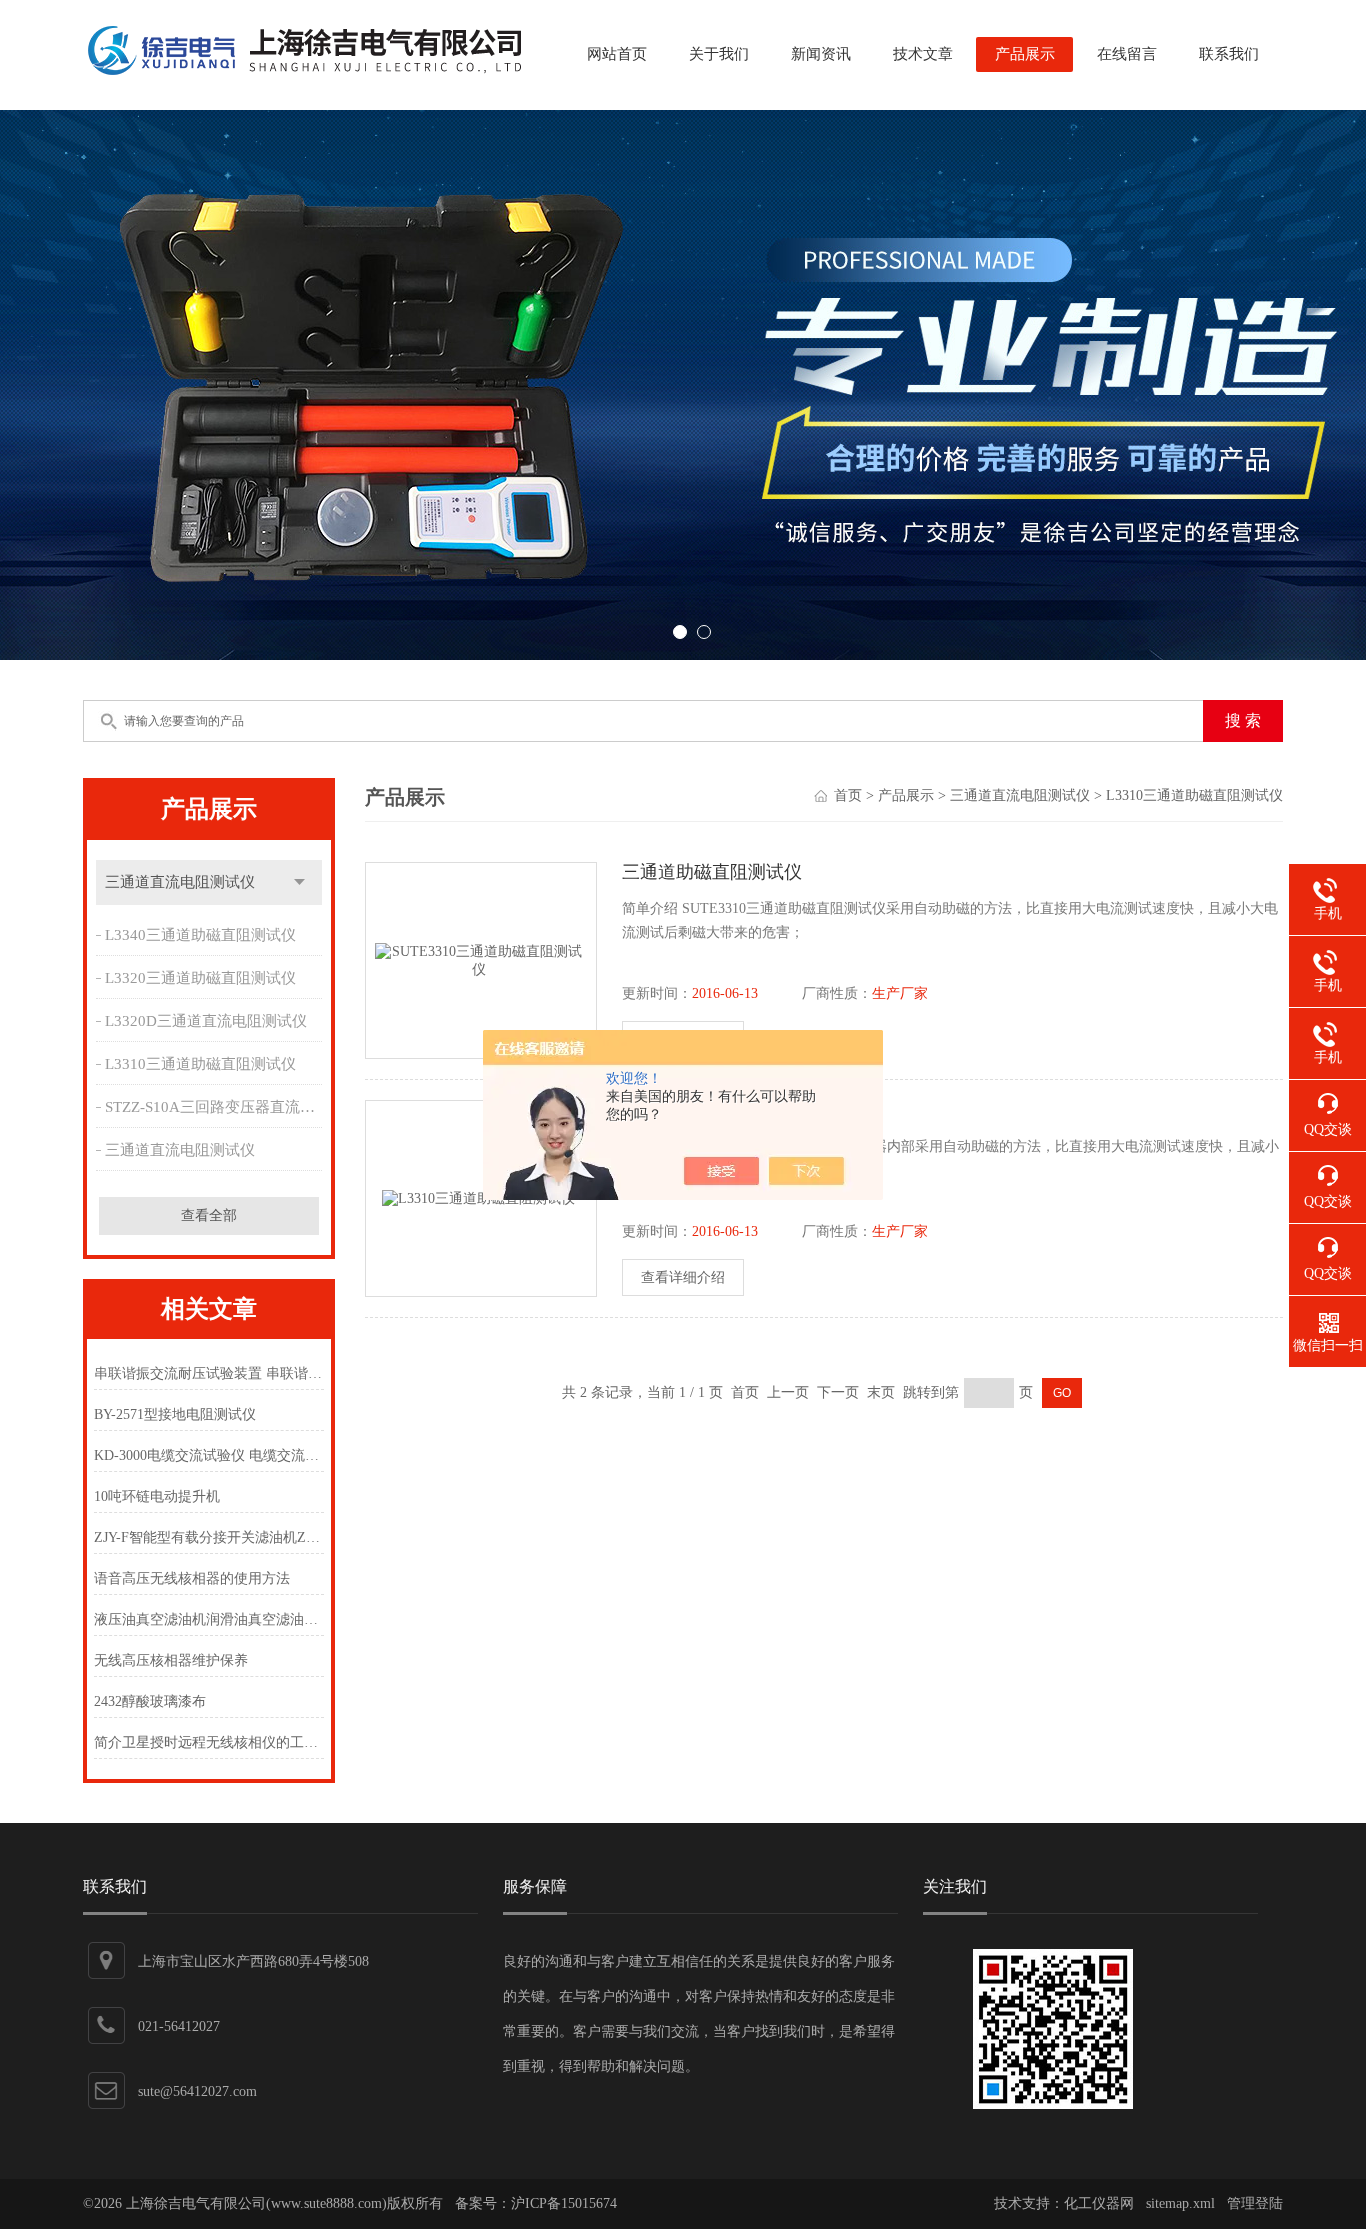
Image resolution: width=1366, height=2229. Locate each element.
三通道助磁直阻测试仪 (712, 872)
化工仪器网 (1099, 2203)
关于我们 (719, 54)
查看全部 (209, 1215)
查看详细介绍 (683, 1277)
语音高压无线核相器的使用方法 (192, 1578)
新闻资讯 (821, 54)
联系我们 (1229, 54)
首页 (848, 795)
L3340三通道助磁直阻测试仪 (200, 935)
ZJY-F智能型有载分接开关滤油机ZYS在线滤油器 (208, 1537)
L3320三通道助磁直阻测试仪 (200, 978)
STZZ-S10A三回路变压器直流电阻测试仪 (216, 1107)
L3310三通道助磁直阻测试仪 (200, 1064)
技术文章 (923, 54)
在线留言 (1127, 54)
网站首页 (617, 54)
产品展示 (1025, 54)
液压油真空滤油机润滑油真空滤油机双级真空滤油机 (208, 1619)
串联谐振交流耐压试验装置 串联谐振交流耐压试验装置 (208, 1373)
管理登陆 (1255, 2203)
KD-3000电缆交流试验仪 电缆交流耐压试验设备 (208, 1455)
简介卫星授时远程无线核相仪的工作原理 (208, 1742)
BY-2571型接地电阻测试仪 (175, 1414)
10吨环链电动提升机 (157, 1496)
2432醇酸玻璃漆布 (150, 1701)
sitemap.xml (1180, 2203)
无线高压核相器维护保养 (171, 1660)
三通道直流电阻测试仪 (180, 882)
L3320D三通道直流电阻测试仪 (206, 1021)
